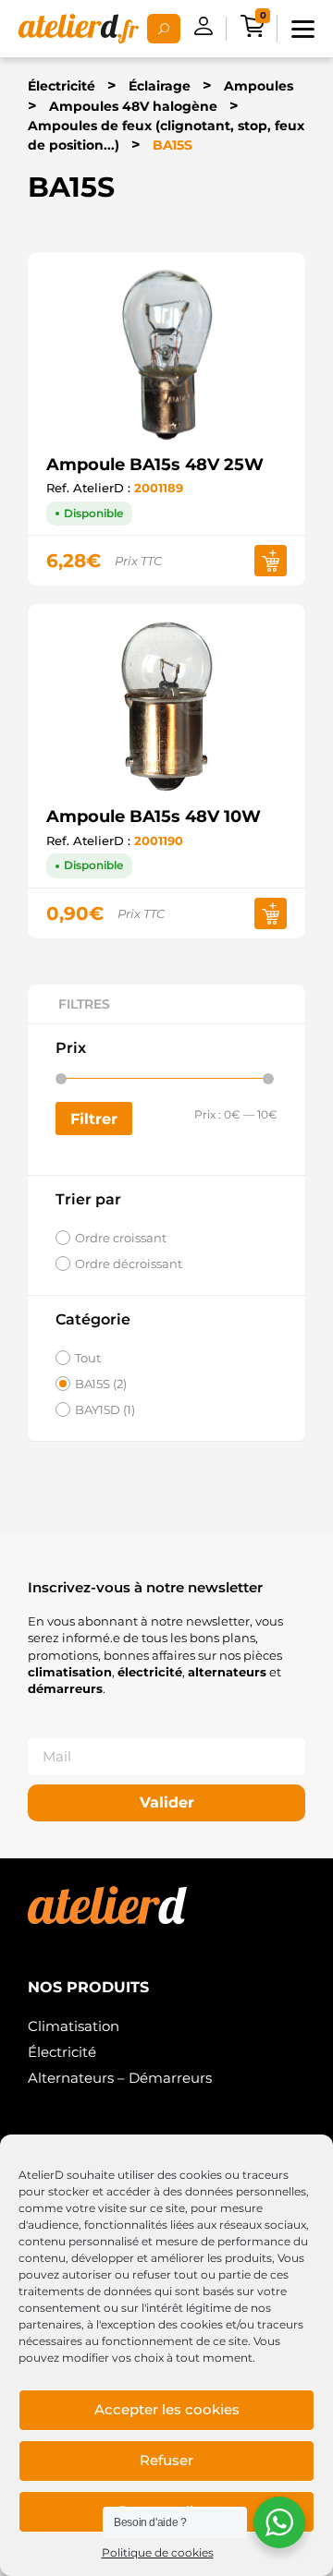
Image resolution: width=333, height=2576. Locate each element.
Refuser (166, 2460)
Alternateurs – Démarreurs (120, 2078)
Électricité (62, 86)
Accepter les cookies (167, 2409)
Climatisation (74, 2026)
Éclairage (160, 86)
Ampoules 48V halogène (133, 106)
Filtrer (94, 1119)
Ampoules (259, 86)
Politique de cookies (158, 2552)
